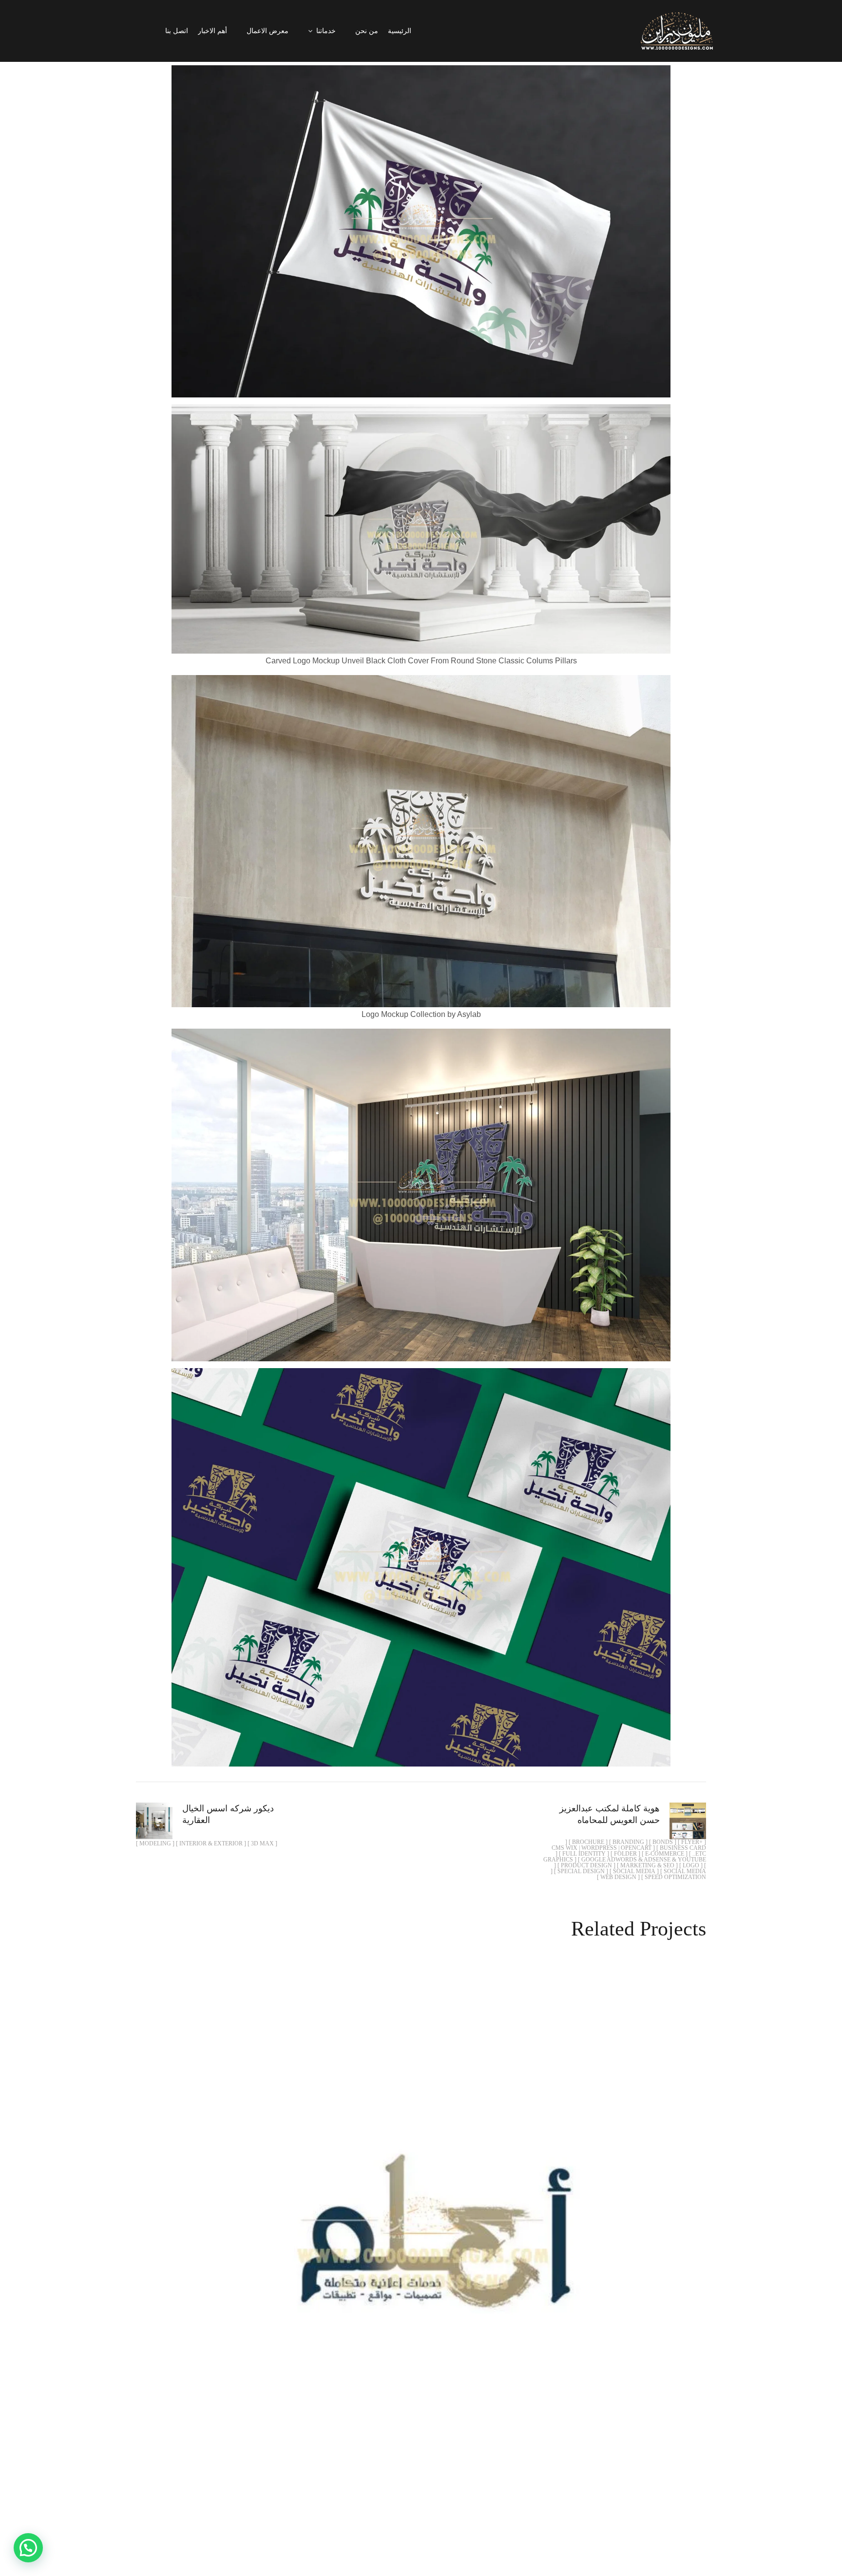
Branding (501, 2255)
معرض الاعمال (268, 31)
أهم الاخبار (212, 31)
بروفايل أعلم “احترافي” (421, 2232)
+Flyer (585, 2255)
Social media (269, 2255)
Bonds (547, 2255)
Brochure (448, 2255)
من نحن (367, 31)
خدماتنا (326, 31)
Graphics (326, 2255)
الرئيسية (400, 31)
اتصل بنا (177, 31)
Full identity (386, 2255)
